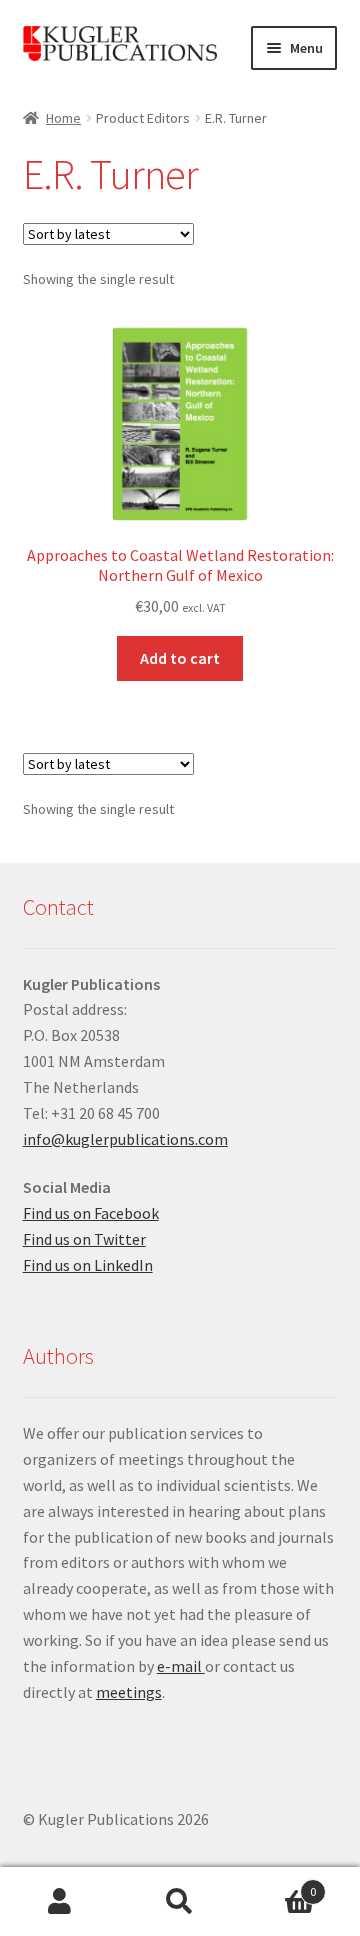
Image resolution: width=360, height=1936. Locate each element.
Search (180, 1902)
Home (63, 118)
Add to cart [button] (180, 658)
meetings (129, 1692)
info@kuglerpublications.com (125, 1139)
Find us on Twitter (84, 1239)
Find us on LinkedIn (88, 1265)
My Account (60, 1902)
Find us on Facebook (91, 1213)
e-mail (181, 1666)
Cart (278, 1884)
